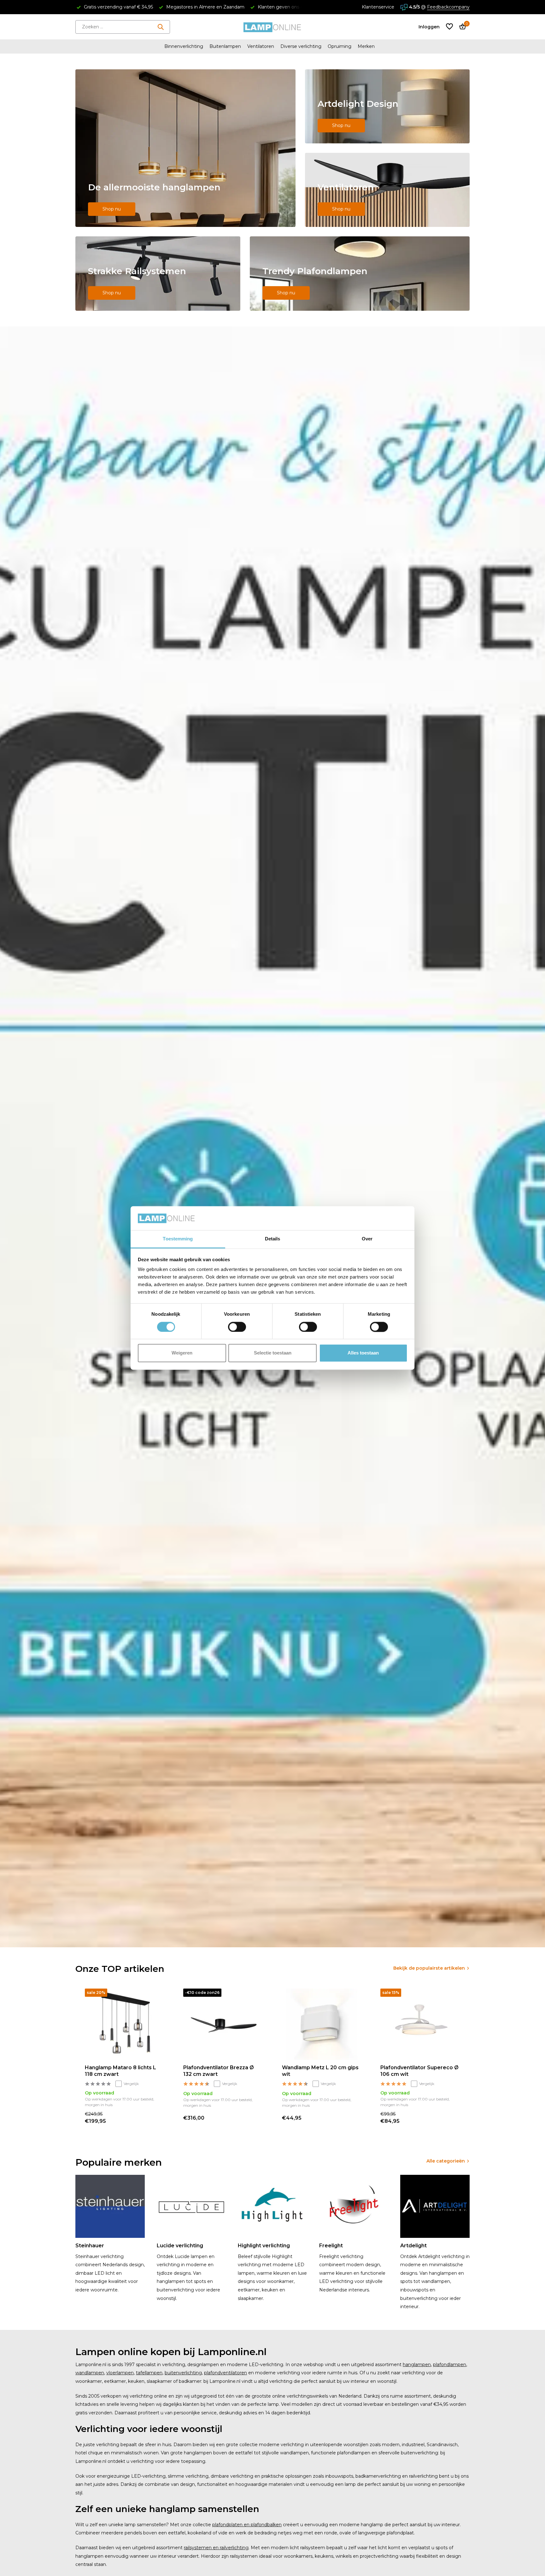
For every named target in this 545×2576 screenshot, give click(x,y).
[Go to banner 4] (158, 274)
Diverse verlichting (301, 46)
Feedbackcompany (448, 7)
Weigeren (182, 1353)
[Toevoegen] (158, 2118)
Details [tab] (273, 1239)
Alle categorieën (446, 2161)
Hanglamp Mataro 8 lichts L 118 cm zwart (120, 2071)
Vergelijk (131, 2084)
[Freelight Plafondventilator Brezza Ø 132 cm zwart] (223, 2024)
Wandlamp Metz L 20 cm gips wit (320, 2071)
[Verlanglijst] (449, 27)
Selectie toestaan (273, 1353)
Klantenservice (378, 7)
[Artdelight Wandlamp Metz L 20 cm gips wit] (322, 2024)
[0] (461, 27)
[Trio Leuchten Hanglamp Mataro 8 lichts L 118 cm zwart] (125, 2024)
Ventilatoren (261, 46)
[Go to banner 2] (387, 106)
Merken (366, 46)
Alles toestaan (363, 1353)
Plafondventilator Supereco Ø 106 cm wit (419, 2071)
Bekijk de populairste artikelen (429, 1968)
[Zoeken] (161, 27)
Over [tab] (367, 1239)
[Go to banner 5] (360, 274)
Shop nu (112, 209)
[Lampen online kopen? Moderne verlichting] (272, 27)
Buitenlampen (225, 46)
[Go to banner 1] (185, 148)
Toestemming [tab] (178, 1239)
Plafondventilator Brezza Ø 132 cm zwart (219, 2071)
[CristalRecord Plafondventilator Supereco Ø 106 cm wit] (420, 2024)
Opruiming (340, 46)
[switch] (237, 1327)
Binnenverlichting (184, 46)
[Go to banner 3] (387, 190)
